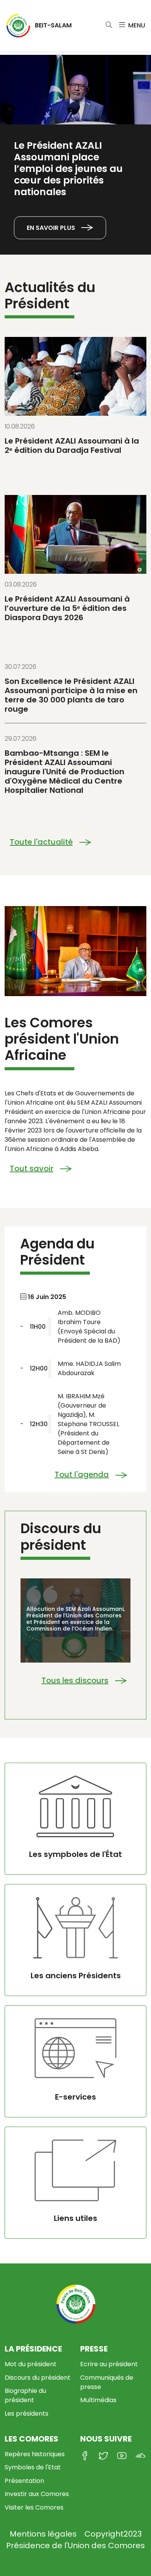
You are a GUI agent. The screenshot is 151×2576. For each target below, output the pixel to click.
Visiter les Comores (34, 2507)
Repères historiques (35, 2454)
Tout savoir (32, 1168)
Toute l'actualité (41, 842)
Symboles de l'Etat (33, 2467)
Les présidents (27, 2414)
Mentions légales (43, 2534)
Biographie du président (25, 2395)
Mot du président (31, 2364)
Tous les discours (75, 1680)
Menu (135, 25)
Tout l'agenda (82, 1474)
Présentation (24, 2481)
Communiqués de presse (107, 2382)
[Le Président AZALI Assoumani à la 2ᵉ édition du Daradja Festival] (75, 376)
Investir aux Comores (37, 2494)
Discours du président (38, 2378)
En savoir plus (51, 228)
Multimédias (98, 2400)
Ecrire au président (109, 2364)
